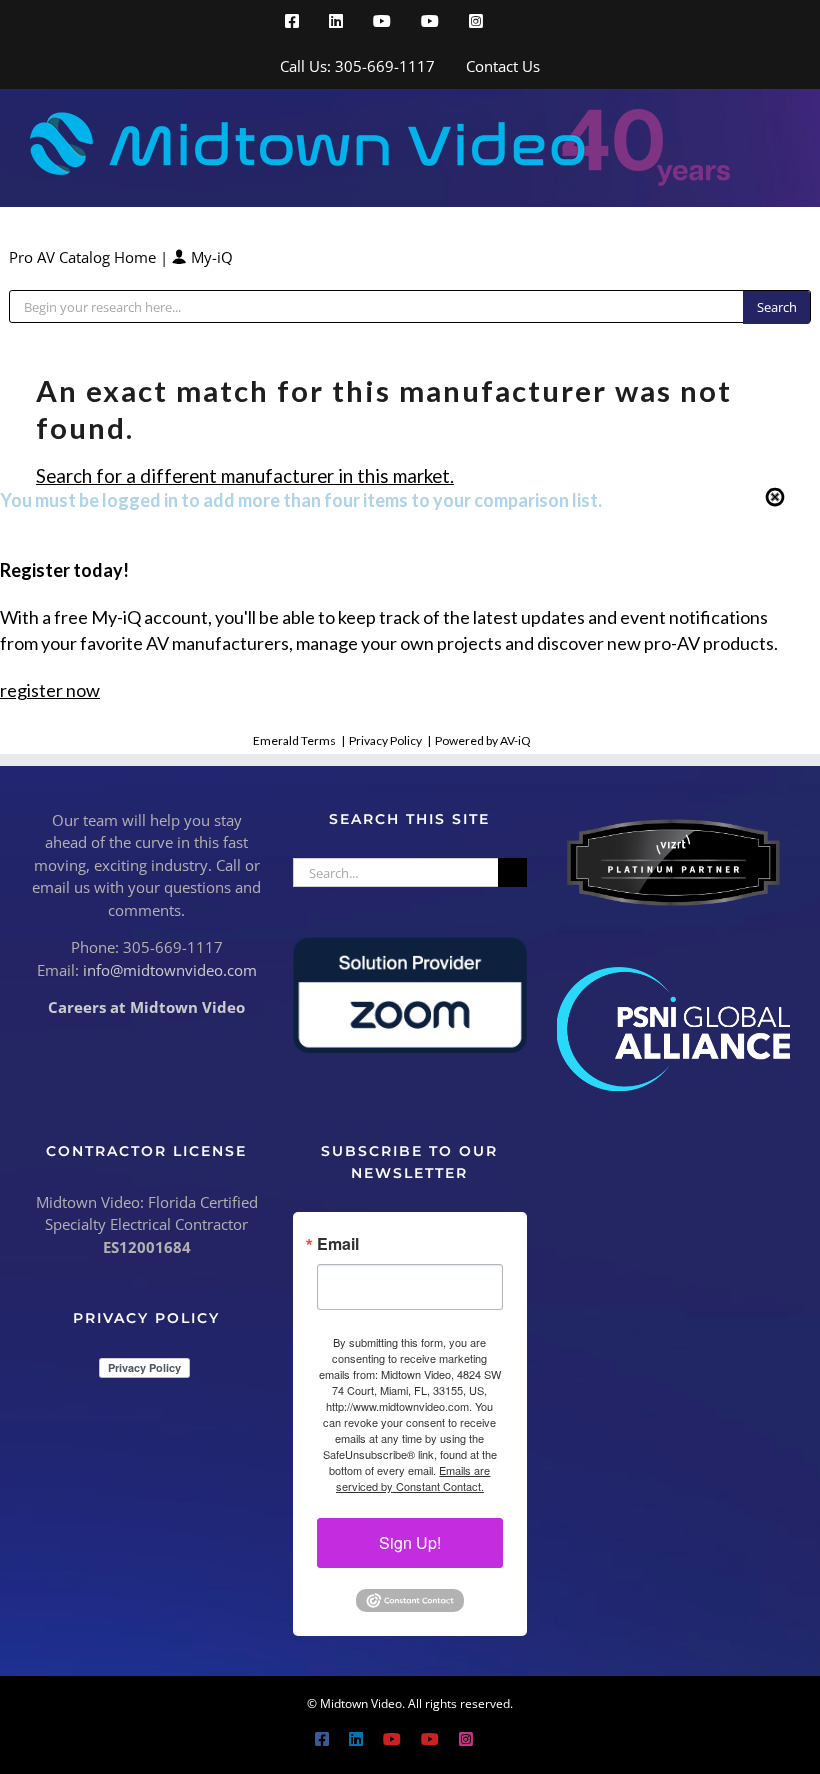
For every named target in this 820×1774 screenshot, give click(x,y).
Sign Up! (410, 1542)
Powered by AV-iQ (483, 740)
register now (50, 690)
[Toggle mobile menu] (782, 119)
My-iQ (210, 257)
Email (338, 1244)
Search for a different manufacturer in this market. (245, 476)
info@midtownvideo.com (170, 970)
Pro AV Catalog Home (84, 257)
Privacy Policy (385, 740)
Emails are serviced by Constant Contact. (413, 1478)
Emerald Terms (294, 740)
